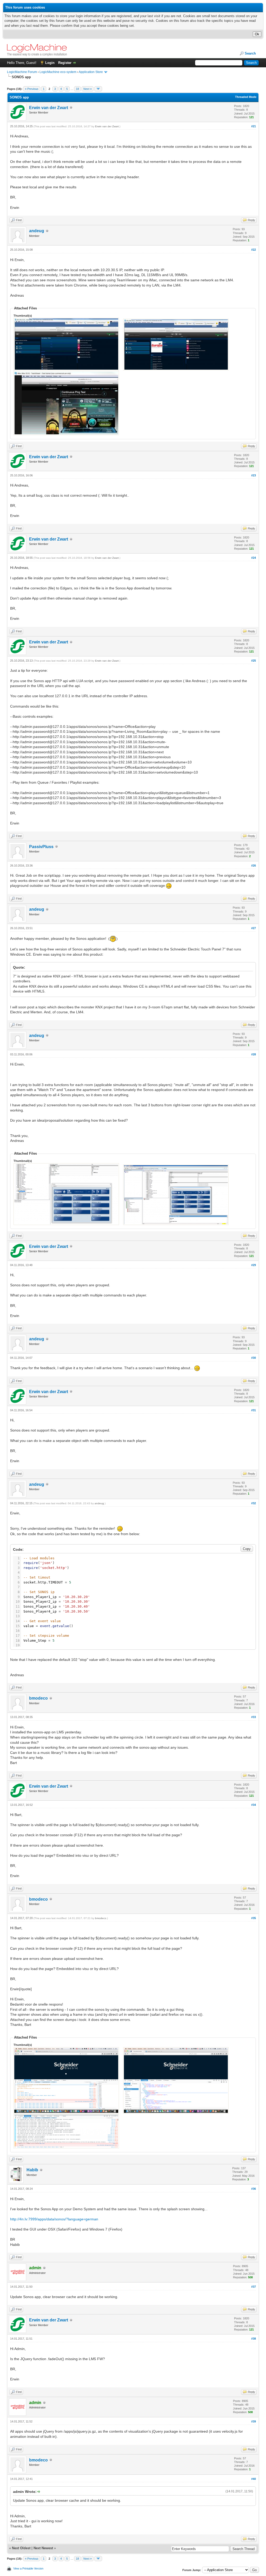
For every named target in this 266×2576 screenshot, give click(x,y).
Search (250, 53)
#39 (254, 2421)
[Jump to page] (98, 89)
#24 (254, 558)
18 (77, 89)
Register (65, 63)
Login (50, 63)
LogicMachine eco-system (58, 72)
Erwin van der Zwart (49, 108)
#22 (254, 250)
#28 (254, 1054)
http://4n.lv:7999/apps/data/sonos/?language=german (54, 2219)
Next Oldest (21, 2548)
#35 (254, 1918)
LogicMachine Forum (22, 72)
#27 (254, 928)
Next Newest (43, 2548)
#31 (254, 1410)
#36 (254, 2189)
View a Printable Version (28, 2568)
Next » (88, 89)
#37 (254, 2287)
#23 (254, 475)
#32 (254, 1503)
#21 (254, 126)
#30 (254, 1358)
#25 (254, 661)
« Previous (32, 89)
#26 (254, 866)
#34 (254, 1805)
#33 (254, 1717)
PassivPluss (41, 847)
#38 (254, 2339)
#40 (254, 2479)
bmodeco (38, 1698)
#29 (254, 1265)
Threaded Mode (246, 97)
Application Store (91, 72)
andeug (37, 231)
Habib (32, 2170)
